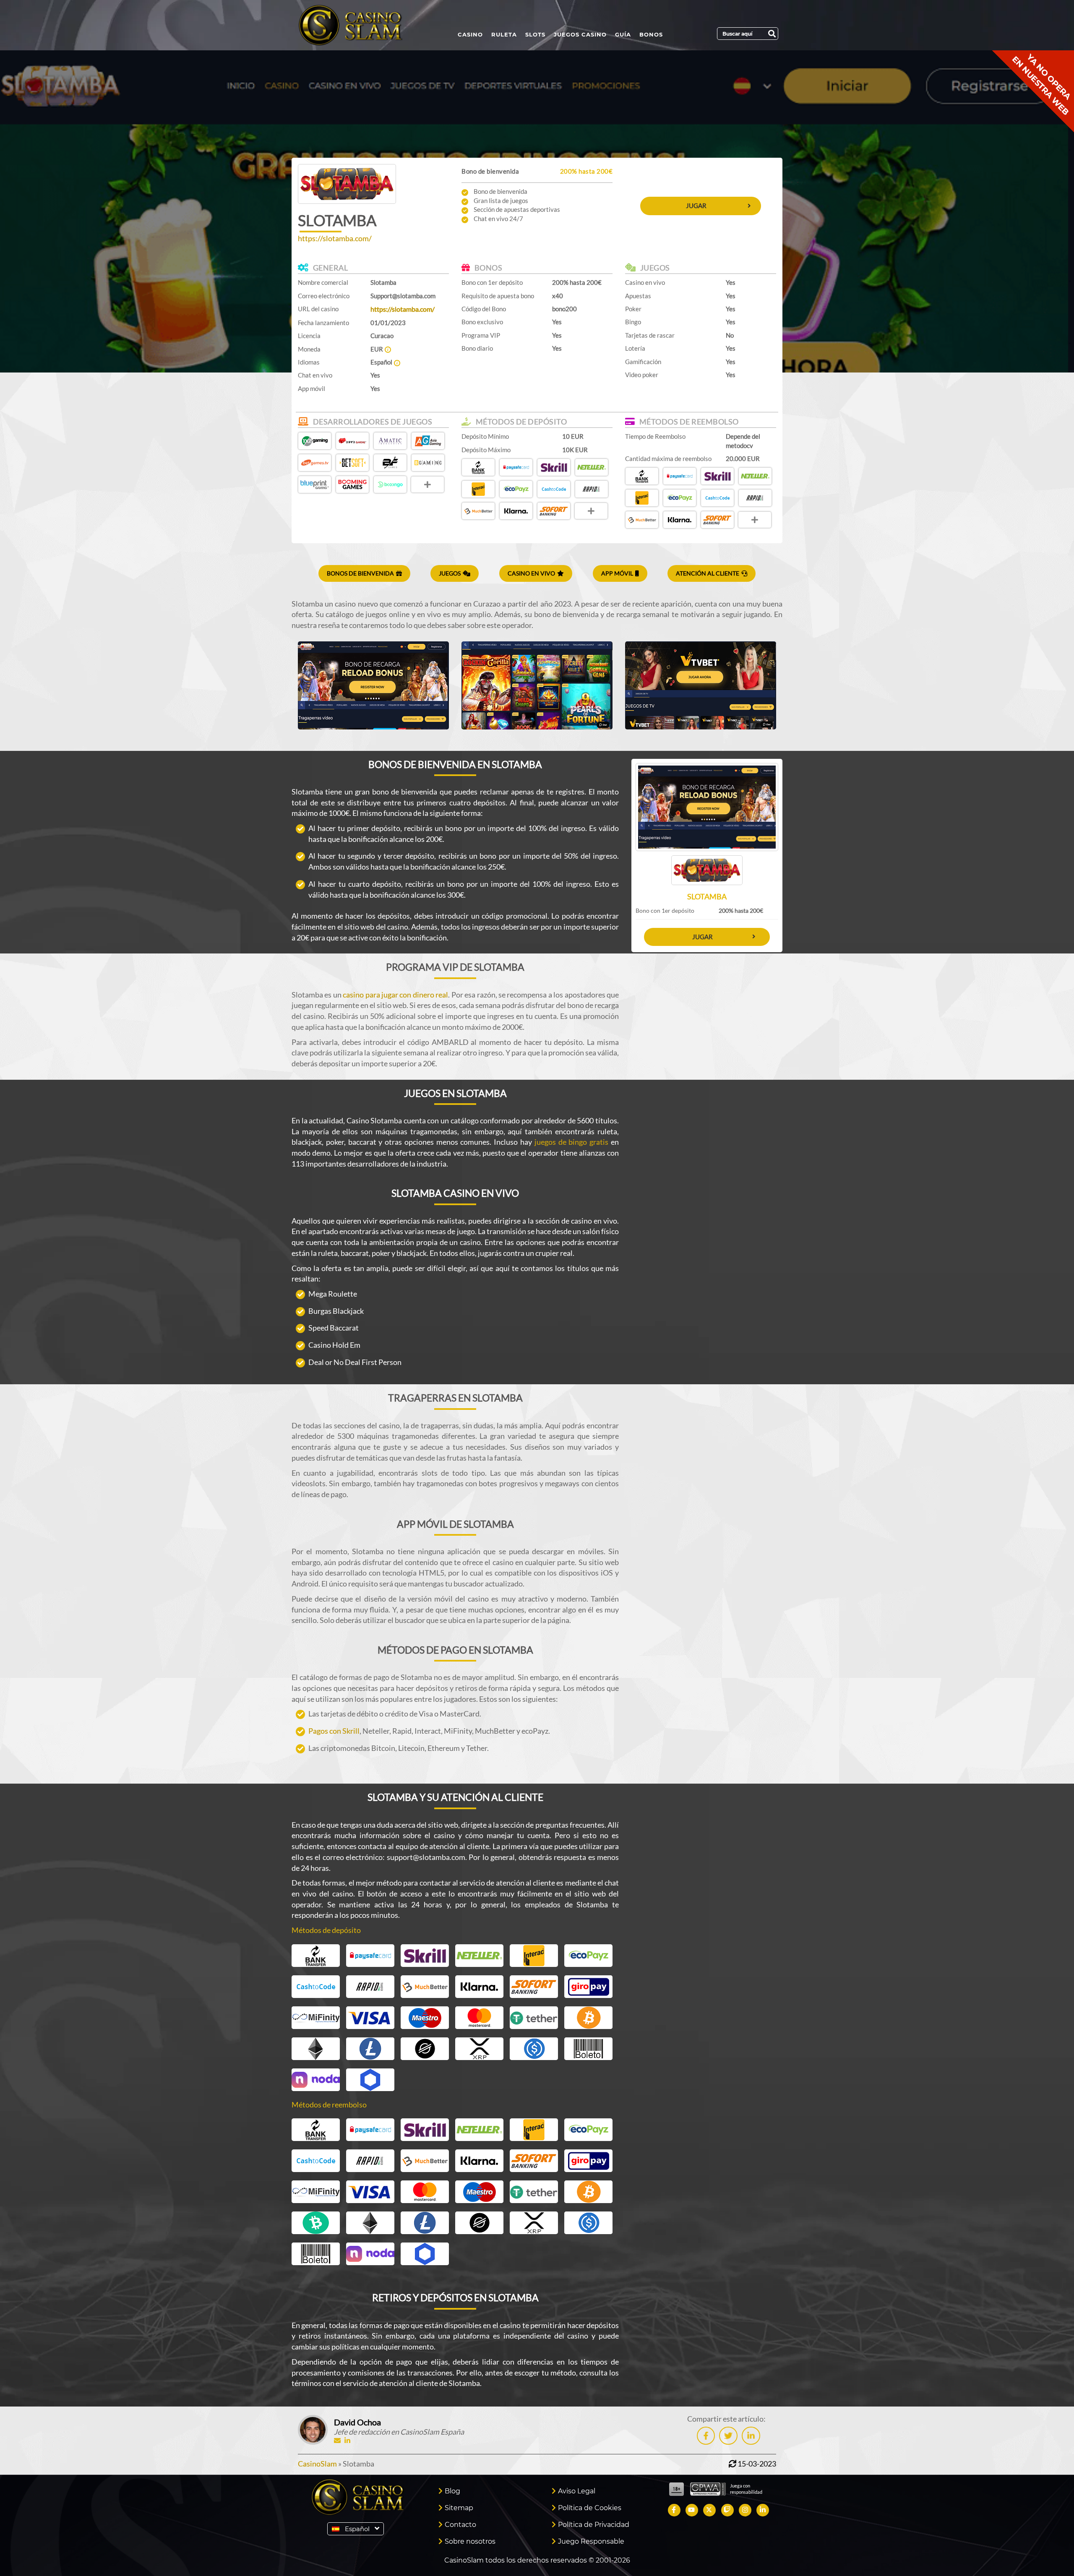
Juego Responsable (591, 2541)
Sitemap (459, 2508)
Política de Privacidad (594, 2525)
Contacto (460, 2525)
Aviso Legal (577, 2491)
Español (357, 2529)
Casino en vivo (531, 573)
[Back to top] (1051, 2553)
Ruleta (504, 34)
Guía (623, 34)
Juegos (450, 573)
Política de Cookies (590, 2508)
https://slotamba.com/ (335, 238)
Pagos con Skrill (334, 1731)
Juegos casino (580, 34)
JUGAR (696, 206)
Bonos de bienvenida (360, 573)
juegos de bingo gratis (571, 1142)
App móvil (617, 573)
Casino (470, 34)
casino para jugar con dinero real (395, 995)
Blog (452, 2491)
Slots (535, 34)
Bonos (651, 34)
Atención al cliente (708, 573)
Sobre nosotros (470, 2541)
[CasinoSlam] (358, 25)
